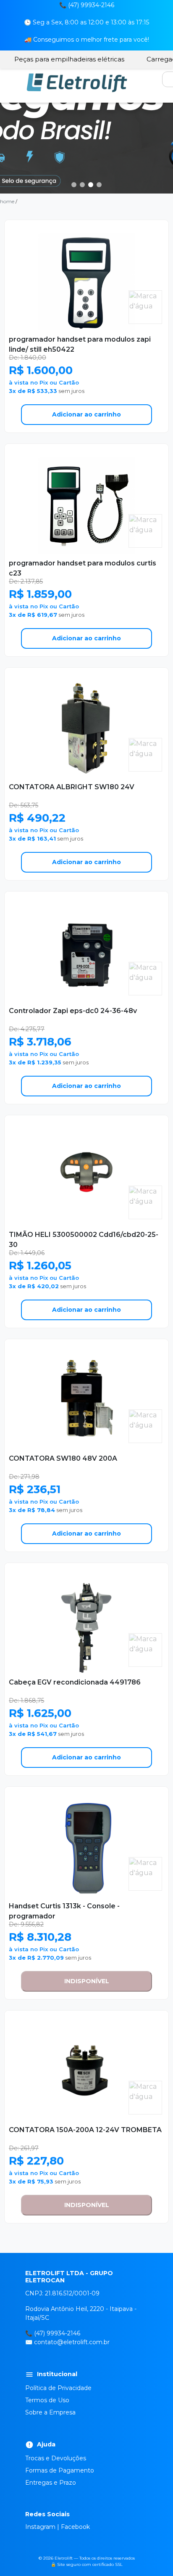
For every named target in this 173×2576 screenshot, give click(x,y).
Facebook (75, 2527)
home (7, 201)
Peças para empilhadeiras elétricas (69, 59)
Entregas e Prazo (51, 2483)
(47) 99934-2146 (57, 2333)
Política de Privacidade (58, 2388)
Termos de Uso (47, 2400)
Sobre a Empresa (50, 2412)
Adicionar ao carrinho (86, 414)
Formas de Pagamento (60, 2470)
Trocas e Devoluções (56, 2458)
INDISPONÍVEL (87, 1981)
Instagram (40, 2527)
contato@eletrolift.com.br (72, 2342)
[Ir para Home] (77, 82)
